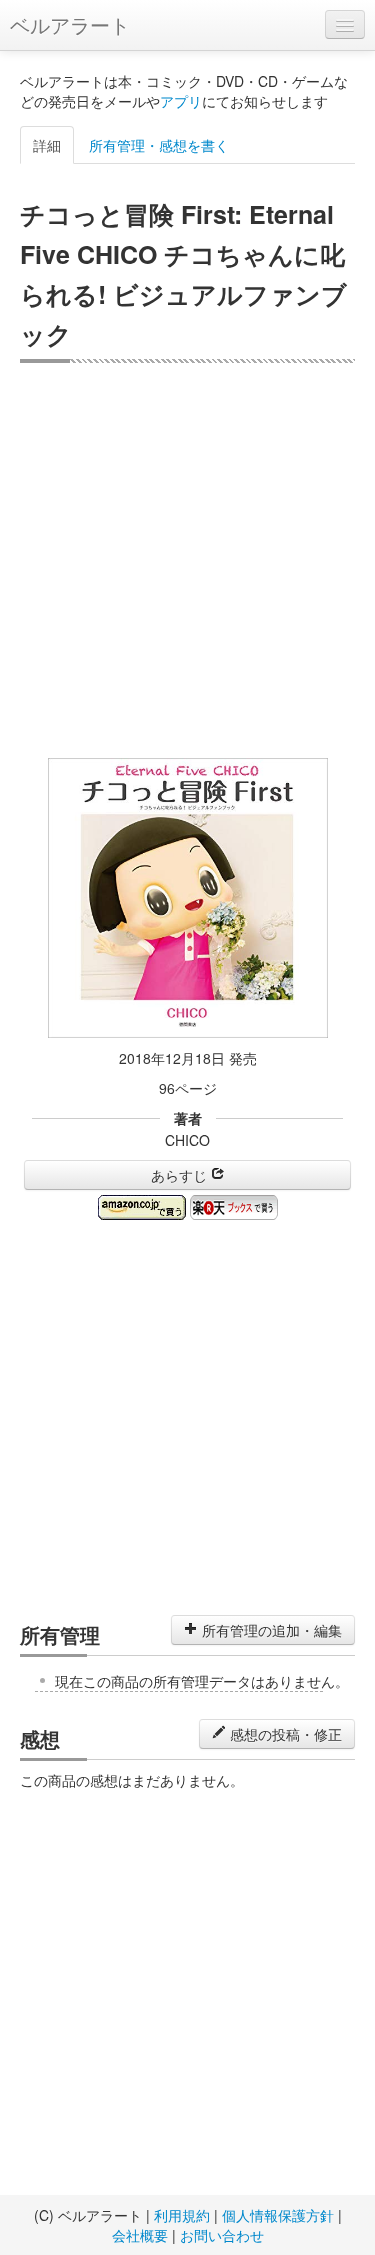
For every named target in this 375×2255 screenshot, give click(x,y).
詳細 (47, 145)
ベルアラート (70, 24)
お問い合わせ (222, 2235)
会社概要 (140, 2235)
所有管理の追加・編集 (270, 1630)
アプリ (181, 101)
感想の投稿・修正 (284, 1734)
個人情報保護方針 (278, 2215)
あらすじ (181, 1175)
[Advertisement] (187, 560)
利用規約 (182, 2215)
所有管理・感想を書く (159, 145)
